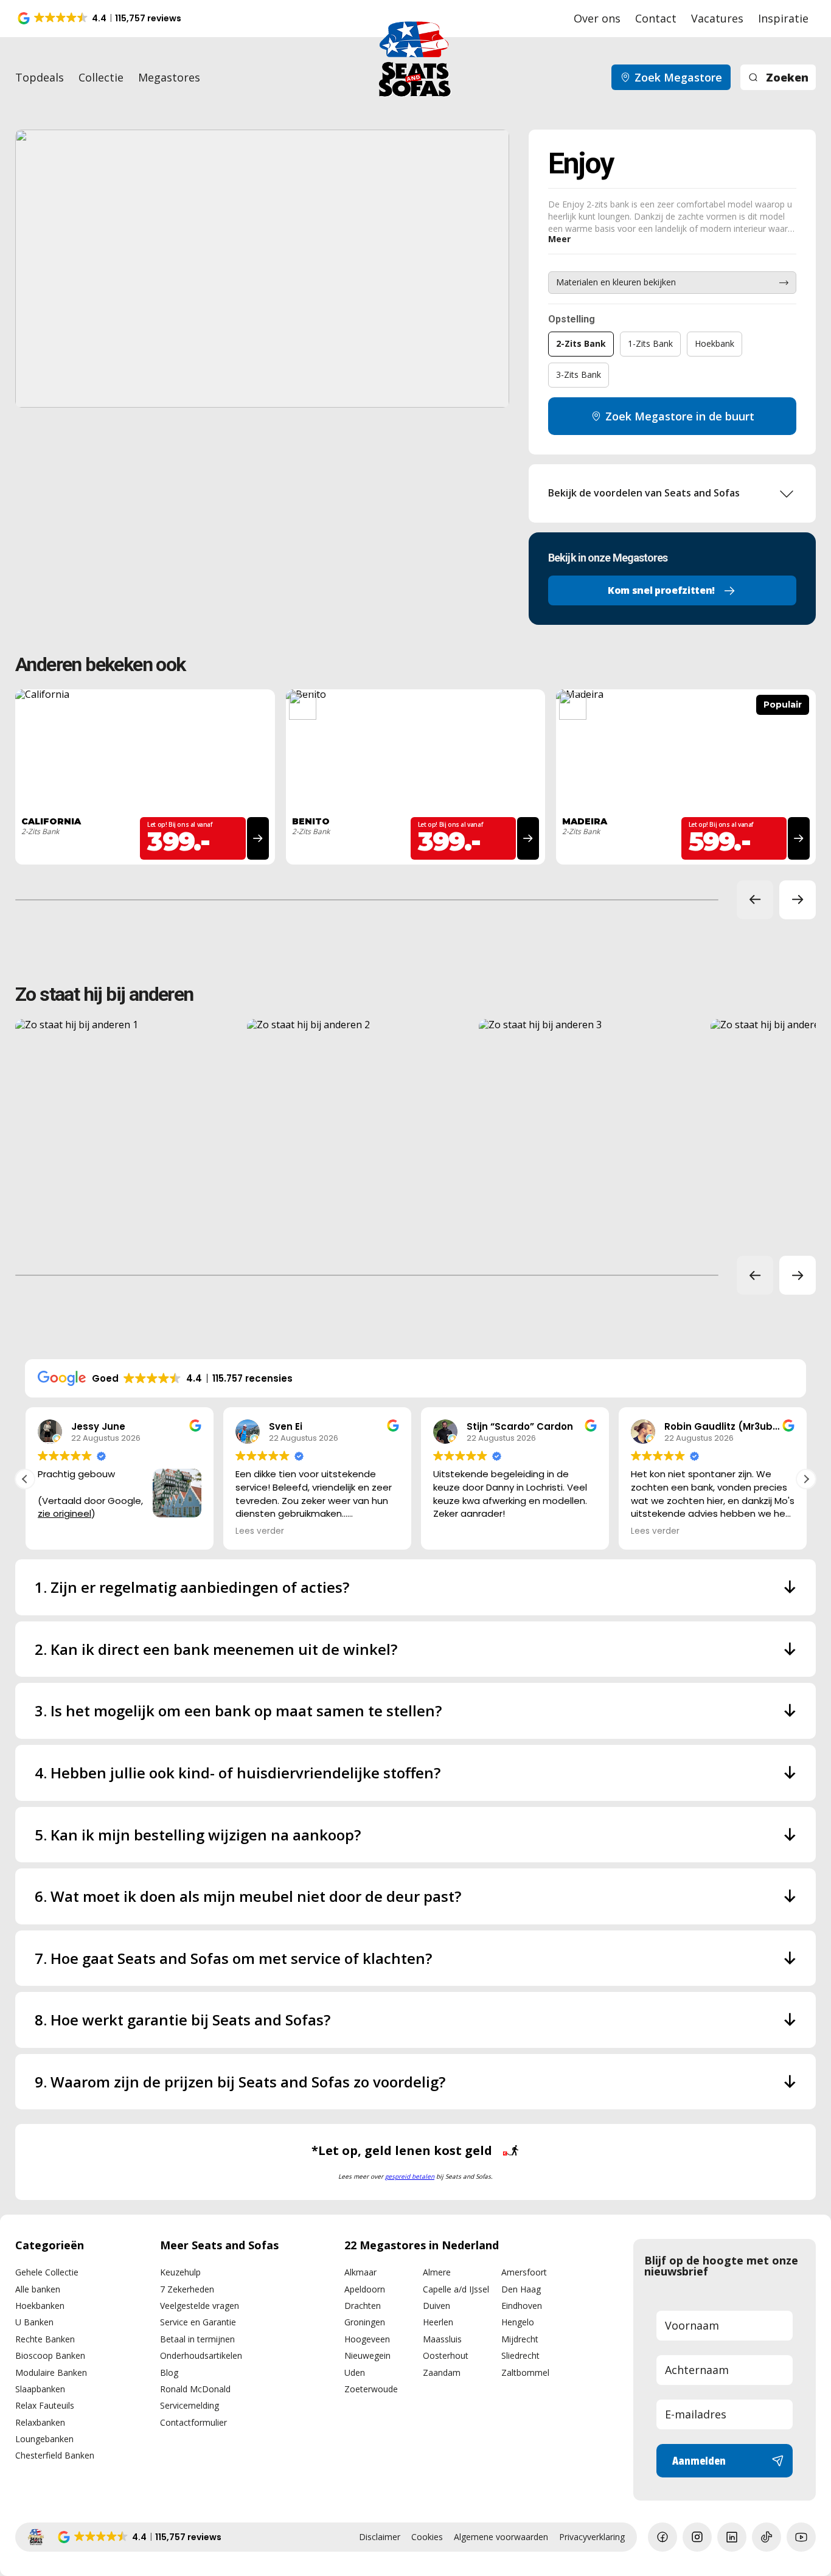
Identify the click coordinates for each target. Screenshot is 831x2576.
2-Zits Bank (581, 343)
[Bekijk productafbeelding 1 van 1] (262, 269)
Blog (169, 2372)
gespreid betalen (410, 2176)
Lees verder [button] (259, 1531)
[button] (100, 18)
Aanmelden (699, 2460)
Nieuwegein (367, 2355)
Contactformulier (193, 2422)
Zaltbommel (525, 2372)
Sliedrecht (520, 2355)
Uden (355, 2372)
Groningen (365, 2322)
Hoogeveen (367, 2339)
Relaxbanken (40, 2422)
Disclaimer (380, 2537)
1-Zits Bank (650, 343)
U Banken (34, 2322)
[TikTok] (767, 2537)
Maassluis (442, 2339)
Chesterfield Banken (55, 2455)
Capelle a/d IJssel (456, 2289)
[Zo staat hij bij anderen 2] (357, 1130)
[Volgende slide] (798, 900)
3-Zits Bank (579, 374)
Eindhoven (522, 2306)
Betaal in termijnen (197, 2339)
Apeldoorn (365, 2289)
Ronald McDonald (195, 2389)
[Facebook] (662, 2537)
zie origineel (64, 1513)
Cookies (427, 2537)
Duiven (436, 2306)
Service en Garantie (198, 2322)
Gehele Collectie (47, 2272)
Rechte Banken (45, 2339)
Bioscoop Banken (50, 2355)
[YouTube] (801, 2537)
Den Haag (521, 2289)
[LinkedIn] (732, 2537)
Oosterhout (446, 2355)
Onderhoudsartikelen (201, 2355)
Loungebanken (44, 2439)
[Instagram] (697, 2537)
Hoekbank (715, 343)
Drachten (363, 2306)
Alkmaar (360, 2272)
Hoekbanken (40, 2306)
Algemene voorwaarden (501, 2537)
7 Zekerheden (187, 2289)
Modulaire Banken (51, 2372)
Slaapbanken (40, 2389)
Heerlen (438, 2322)
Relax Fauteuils (45, 2405)
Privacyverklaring (592, 2537)
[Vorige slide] (755, 900)
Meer (559, 239)
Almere (437, 2272)
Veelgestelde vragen (200, 2306)
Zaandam (442, 2372)
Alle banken (38, 2289)
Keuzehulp (180, 2272)
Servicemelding (189, 2405)
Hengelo (518, 2322)
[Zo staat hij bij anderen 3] (589, 1130)
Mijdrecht (520, 2339)
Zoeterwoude (371, 2389)
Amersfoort (524, 2272)
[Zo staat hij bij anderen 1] (126, 1130)
